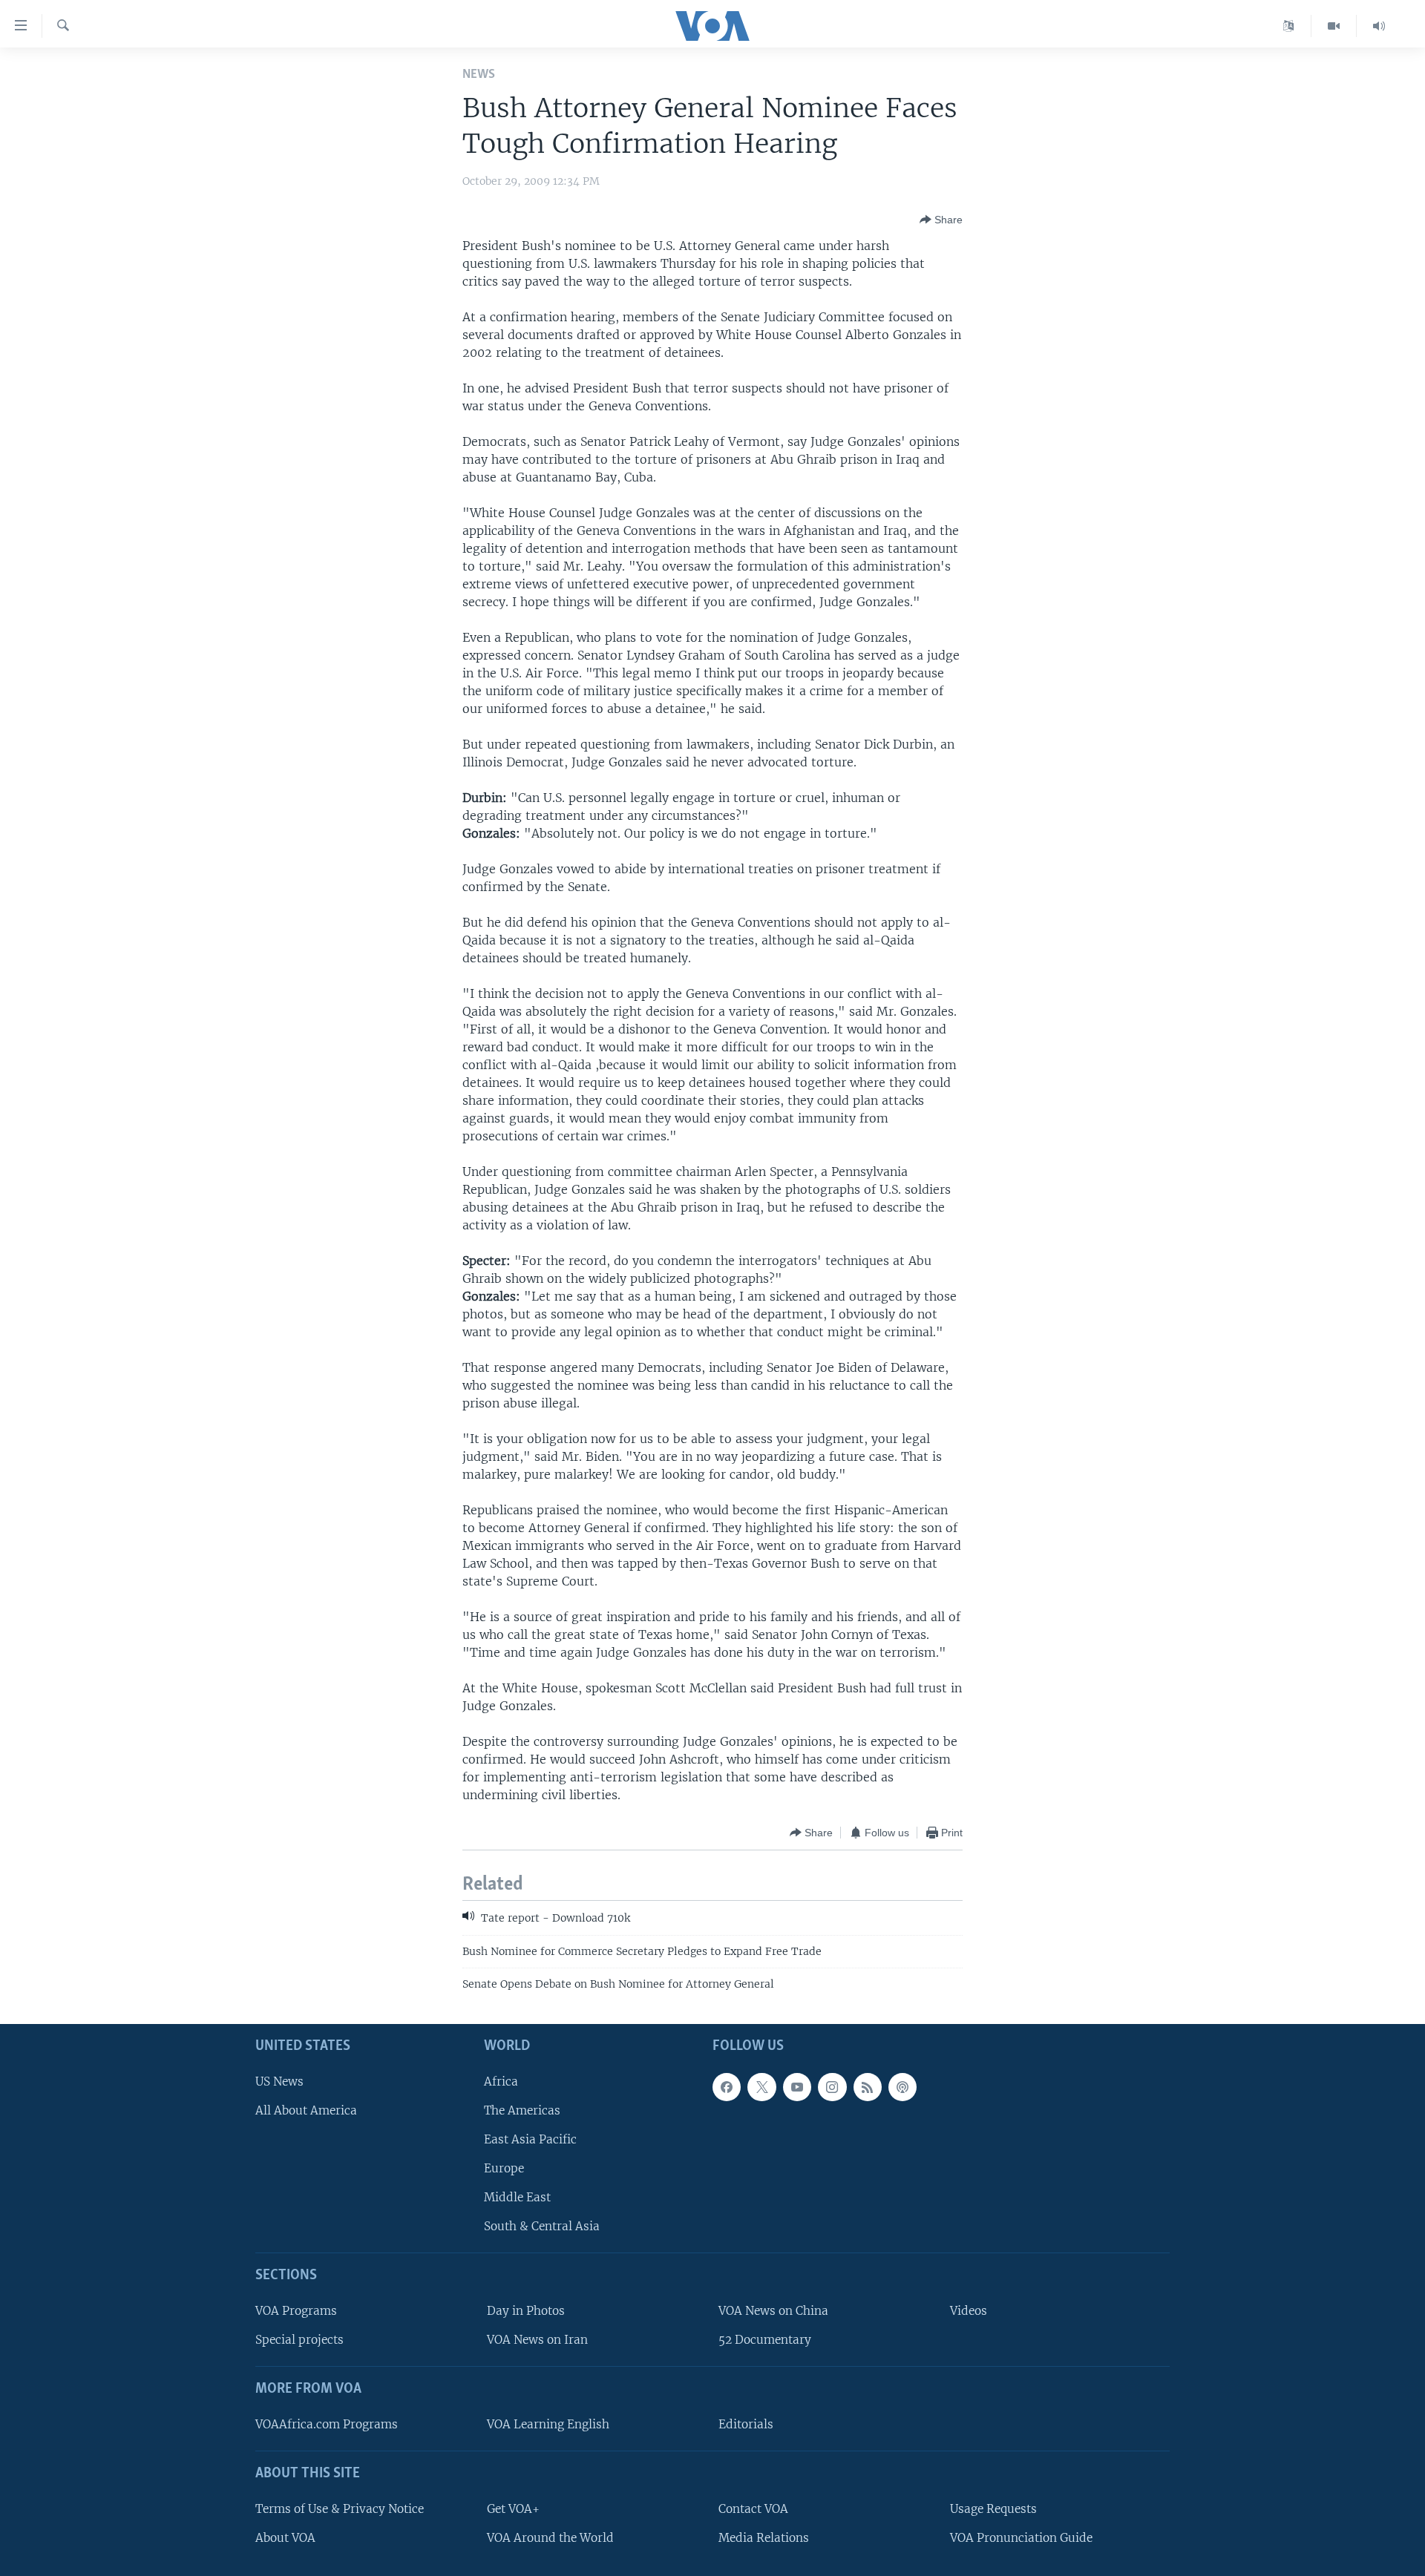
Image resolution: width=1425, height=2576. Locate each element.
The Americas (522, 2110)
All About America (306, 2110)
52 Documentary (765, 2340)
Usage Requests (993, 2509)
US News (279, 2081)
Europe (504, 2168)
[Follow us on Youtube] (797, 2087)
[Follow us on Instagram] (832, 2087)
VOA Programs (296, 2311)
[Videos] (1334, 26)
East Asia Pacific (530, 2139)
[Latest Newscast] (1379, 26)
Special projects (299, 2340)
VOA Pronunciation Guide (1021, 2538)
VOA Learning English (548, 2424)
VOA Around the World (550, 2538)
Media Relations (764, 2538)
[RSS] (868, 2087)
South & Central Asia (542, 2227)
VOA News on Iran (537, 2340)
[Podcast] (902, 2087)
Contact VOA (753, 2509)
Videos (969, 2311)
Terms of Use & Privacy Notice (340, 2509)
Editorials (746, 2424)
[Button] (941, 220)
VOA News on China (773, 2311)
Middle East (517, 2198)
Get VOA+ (513, 2509)
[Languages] (1289, 26)
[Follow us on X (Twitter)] (761, 2087)
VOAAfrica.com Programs (327, 2424)
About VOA (285, 2538)
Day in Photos (526, 2311)
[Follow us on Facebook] (727, 2087)
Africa (501, 2081)
